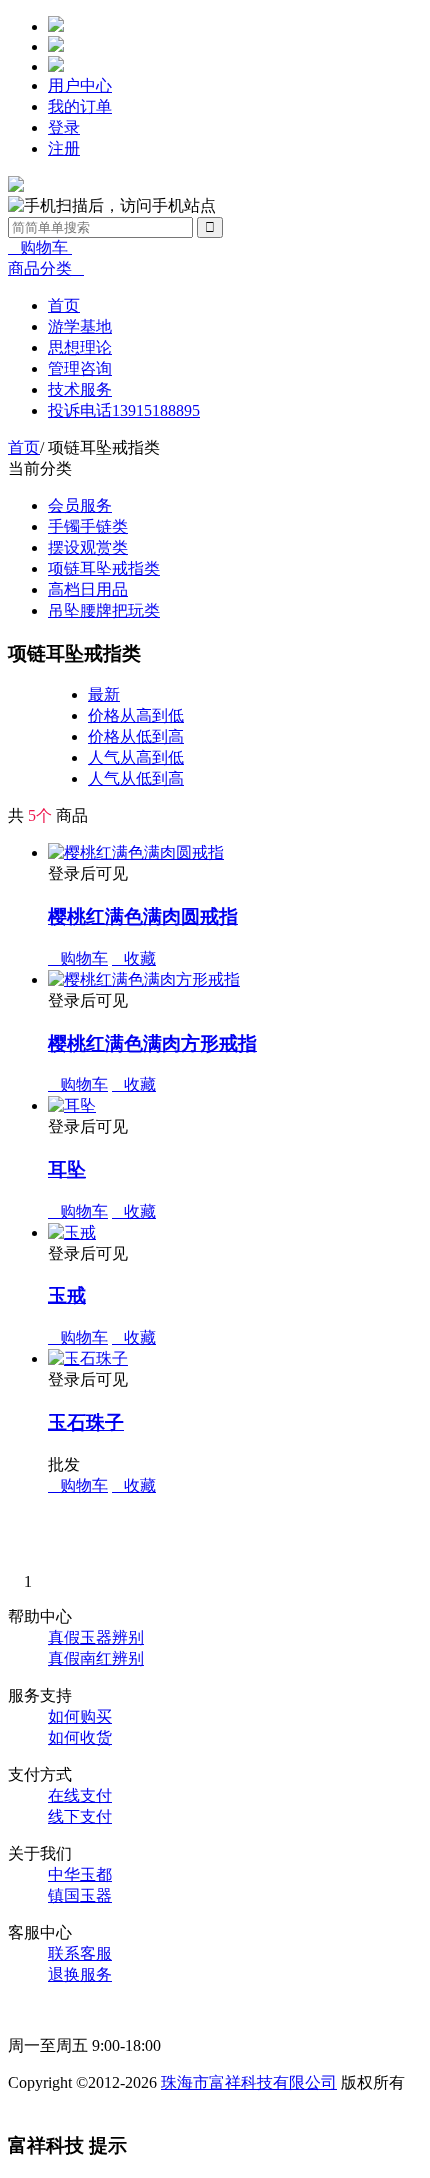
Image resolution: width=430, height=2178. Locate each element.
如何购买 (80, 1716)
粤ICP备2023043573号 (84, 2103)
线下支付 (80, 1816)
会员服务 (80, 505)
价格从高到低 (136, 715)
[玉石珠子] (88, 1358)
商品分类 (46, 268)
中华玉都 (80, 1874)
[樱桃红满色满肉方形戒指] (144, 979)
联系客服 (80, 1953)
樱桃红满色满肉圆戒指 (143, 916)
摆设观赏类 (88, 547)
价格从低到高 (136, 736)
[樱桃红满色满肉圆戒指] (136, 852)
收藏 (134, 958)
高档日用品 (88, 589)
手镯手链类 (88, 526)
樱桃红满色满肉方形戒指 (152, 1043)
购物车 (40, 247)
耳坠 (67, 1169)
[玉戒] (72, 1232)
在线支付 (80, 1795)
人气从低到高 (136, 778)
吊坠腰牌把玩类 (104, 610)
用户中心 (80, 85)
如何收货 (80, 1737)
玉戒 (67, 1295)
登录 (64, 127)
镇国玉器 (80, 1895)
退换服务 (80, 1974)
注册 (64, 148)
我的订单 (80, 106)
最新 (104, 694)
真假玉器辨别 (96, 1637)
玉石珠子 (86, 1422)
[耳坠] (72, 1105)
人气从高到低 (136, 757)
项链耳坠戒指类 (104, 568)
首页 (24, 447)
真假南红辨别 (96, 1658)
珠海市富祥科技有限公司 (249, 2082)
